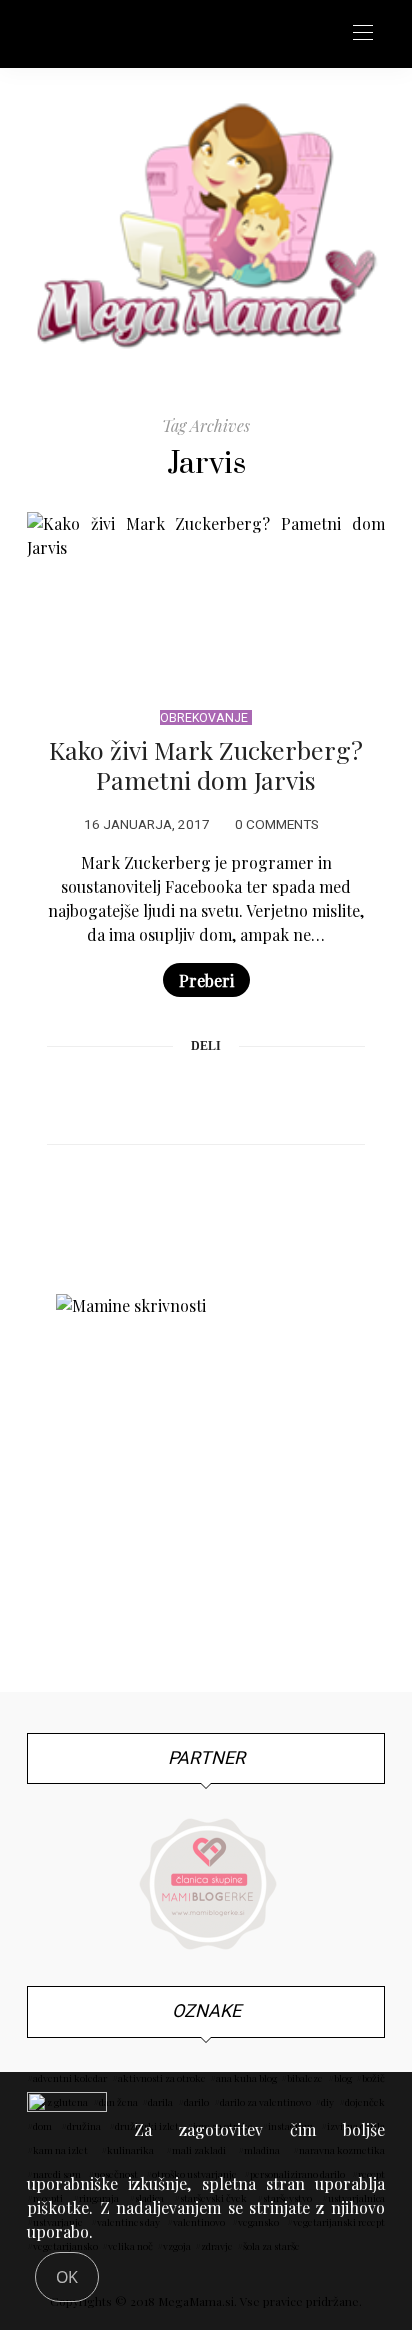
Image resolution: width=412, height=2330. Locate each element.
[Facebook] (130, 1095)
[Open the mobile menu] (363, 33)
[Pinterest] (168, 1095)
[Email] (206, 1095)
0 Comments (277, 825)
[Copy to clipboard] (282, 1095)
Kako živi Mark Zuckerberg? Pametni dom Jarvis (206, 764)
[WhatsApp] (244, 1095)
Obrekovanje (204, 717)
